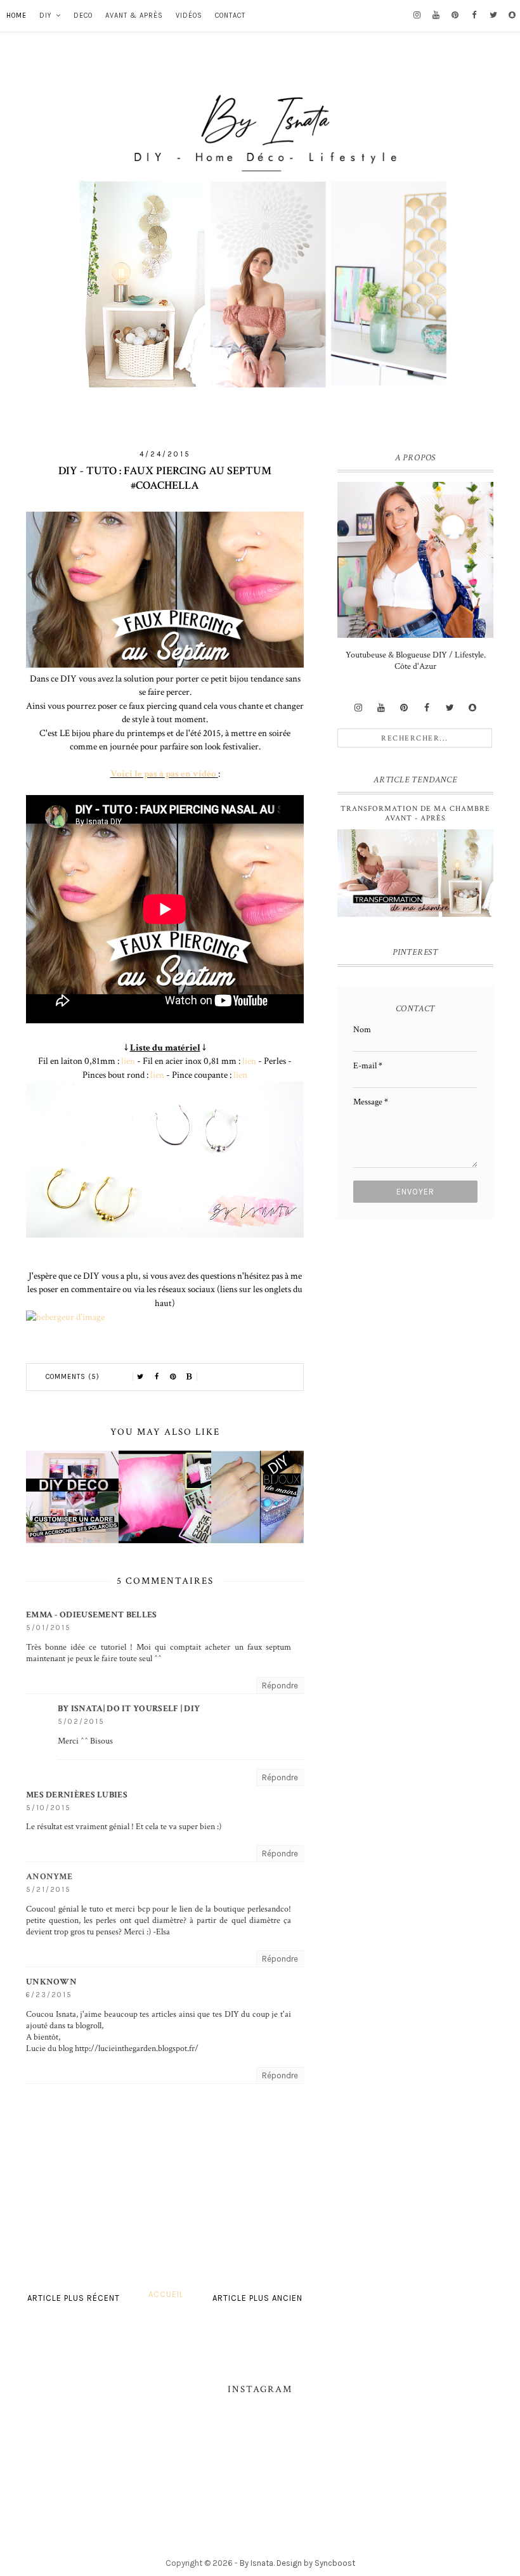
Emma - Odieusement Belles (92, 1615)
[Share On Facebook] (157, 1377)
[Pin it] (173, 1377)
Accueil (166, 2294)
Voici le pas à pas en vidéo (163, 773)
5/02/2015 (81, 1722)
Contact (230, 16)
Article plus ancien (257, 2298)
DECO (83, 16)
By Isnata (257, 2563)
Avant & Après (134, 16)
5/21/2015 (49, 1890)
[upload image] (65, 1317)
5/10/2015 (49, 1808)
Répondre (280, 1686)
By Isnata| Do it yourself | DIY (129, 1709)
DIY (46, 16)
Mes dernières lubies (77, 1795)
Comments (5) (73, 1377)
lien (128, 1061)
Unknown (51, 1982)
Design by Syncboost (316, 2563)
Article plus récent (74, 2298)
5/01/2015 (49, 1628)
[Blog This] (190, 1377)
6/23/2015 (49, 1995)
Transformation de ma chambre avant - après (415, 813)
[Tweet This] (140, 1377)
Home (16, 16)
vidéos (189, 16)
